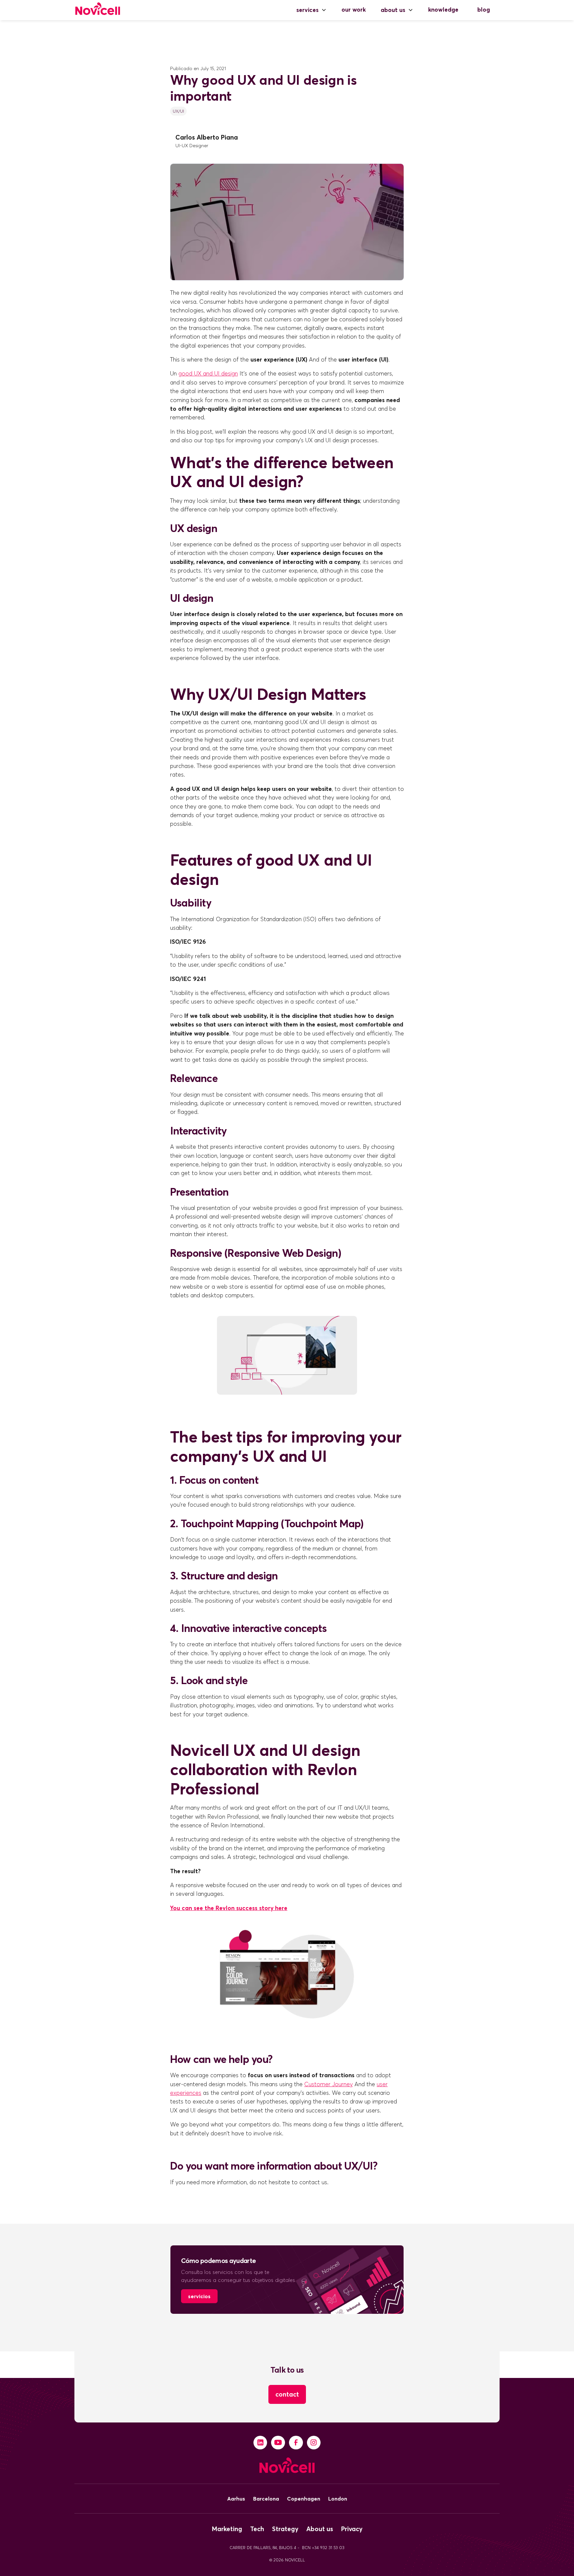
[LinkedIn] (260, 2443)
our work (354, 10)
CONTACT (287, 2394)
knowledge (443, 10)
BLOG (484, 10)
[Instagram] (314, 2443)
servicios (199, 2296)
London (338, 2499)
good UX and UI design (208, 374)
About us (393, 10)
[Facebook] (296, 2443)
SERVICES (307, 10)
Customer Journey (329, 2084)
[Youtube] (278, 2443)
